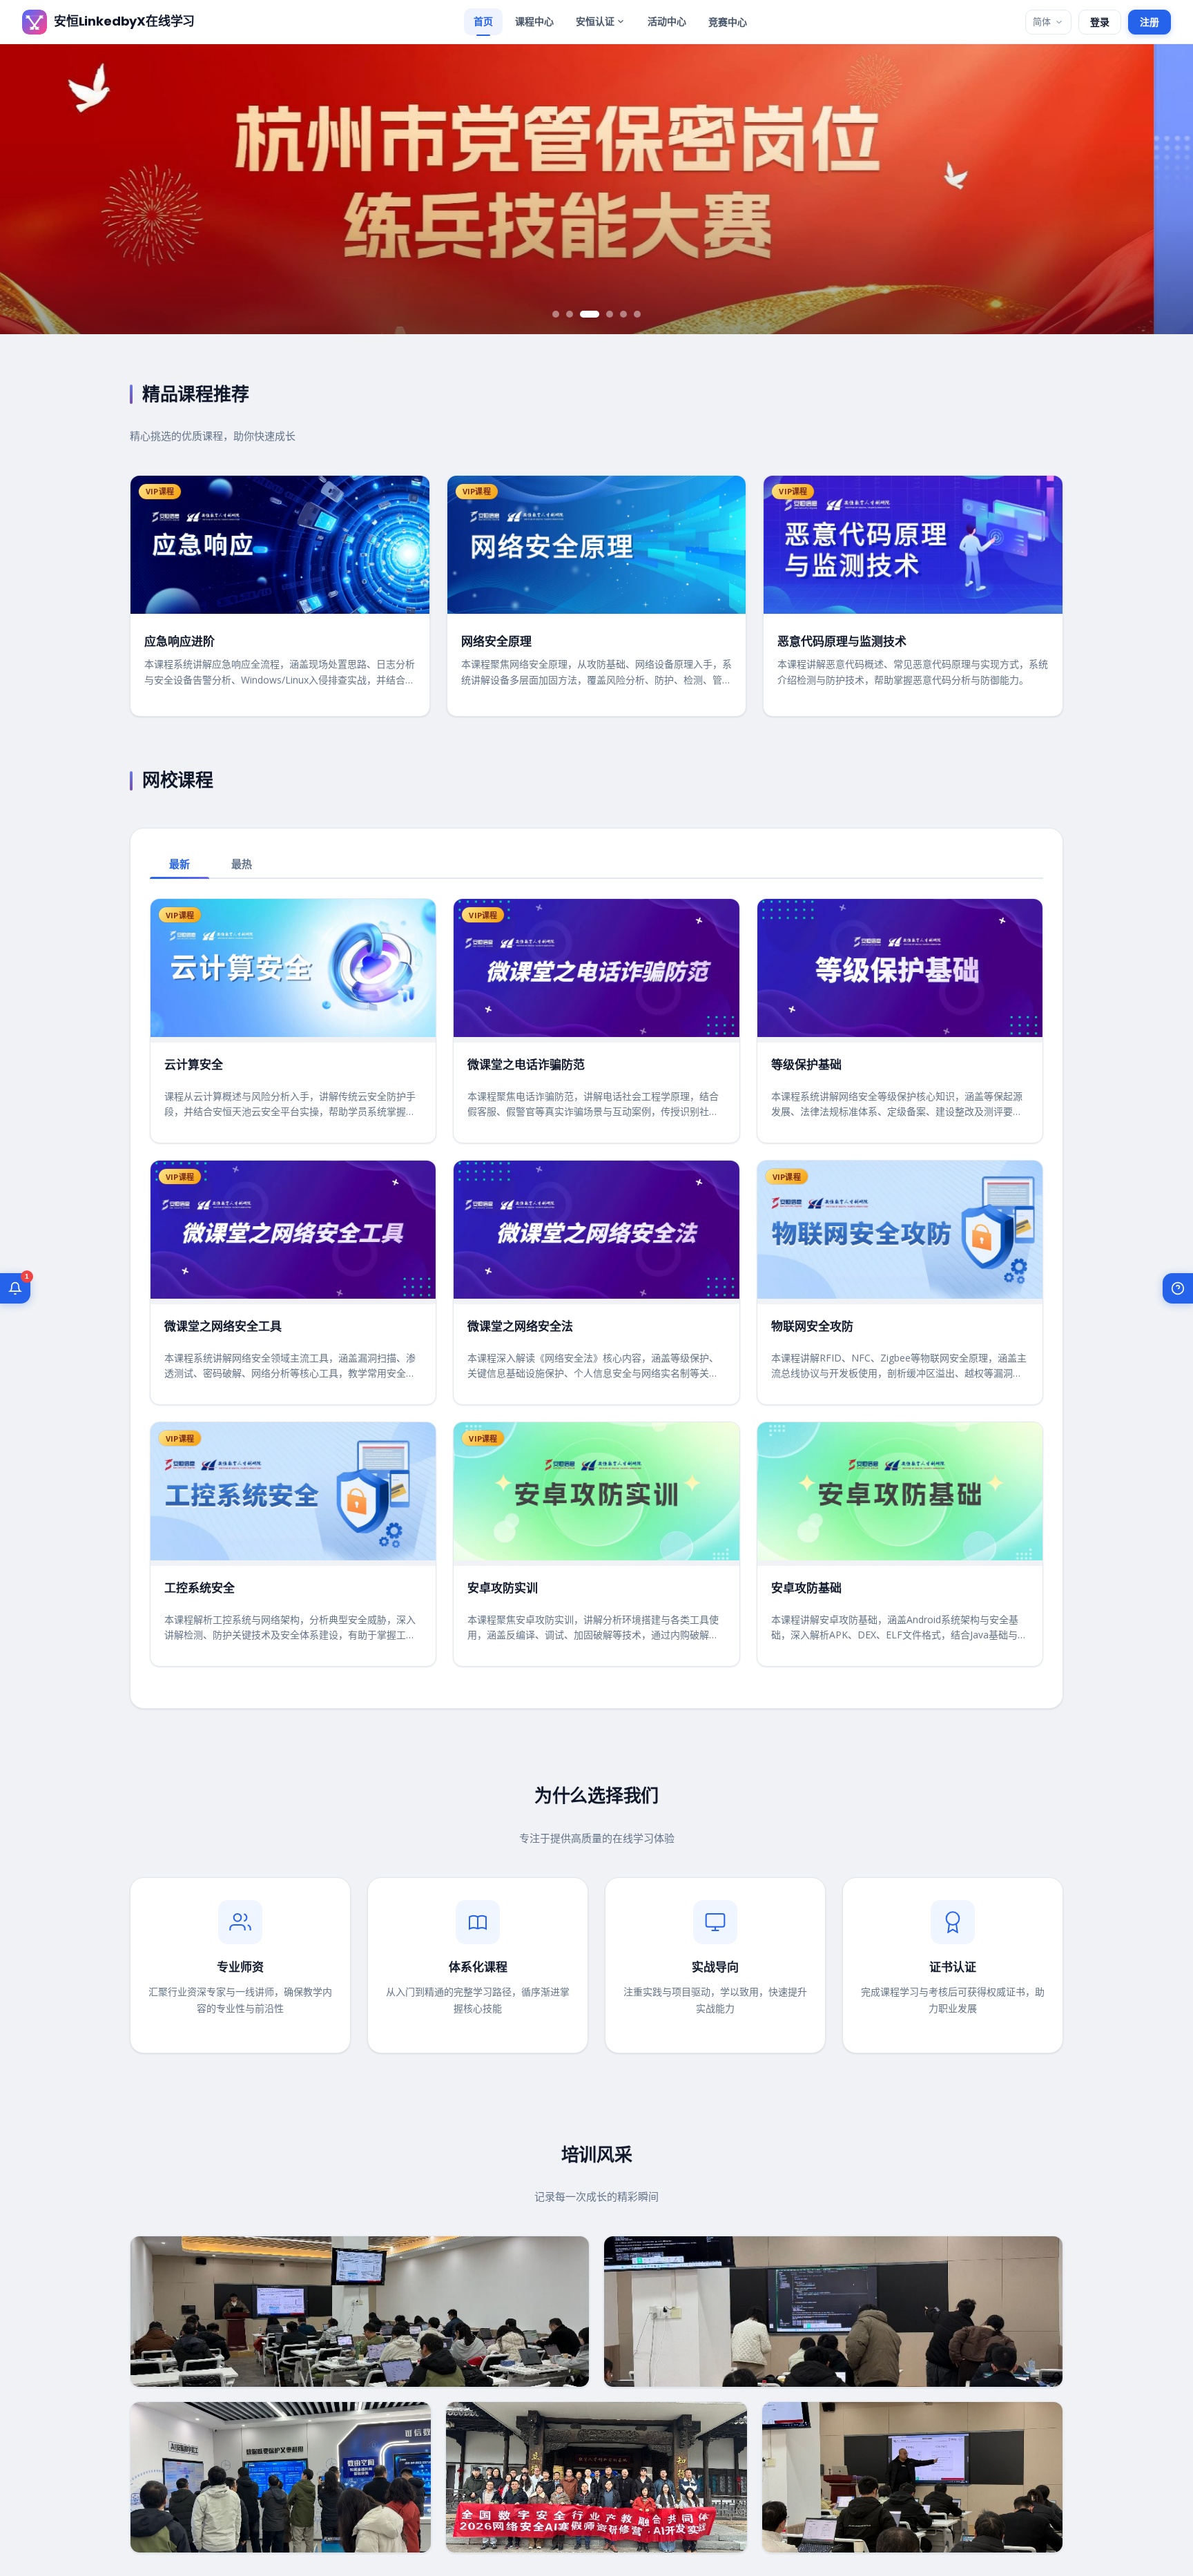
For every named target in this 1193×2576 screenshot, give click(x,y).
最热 (242, 864)
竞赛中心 (728, 22)
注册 (1150, 22)
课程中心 (534, 21)
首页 (483, 21)
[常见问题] (1178, 1288)
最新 (180, 864)
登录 (1100, 22)
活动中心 (667, 21)
